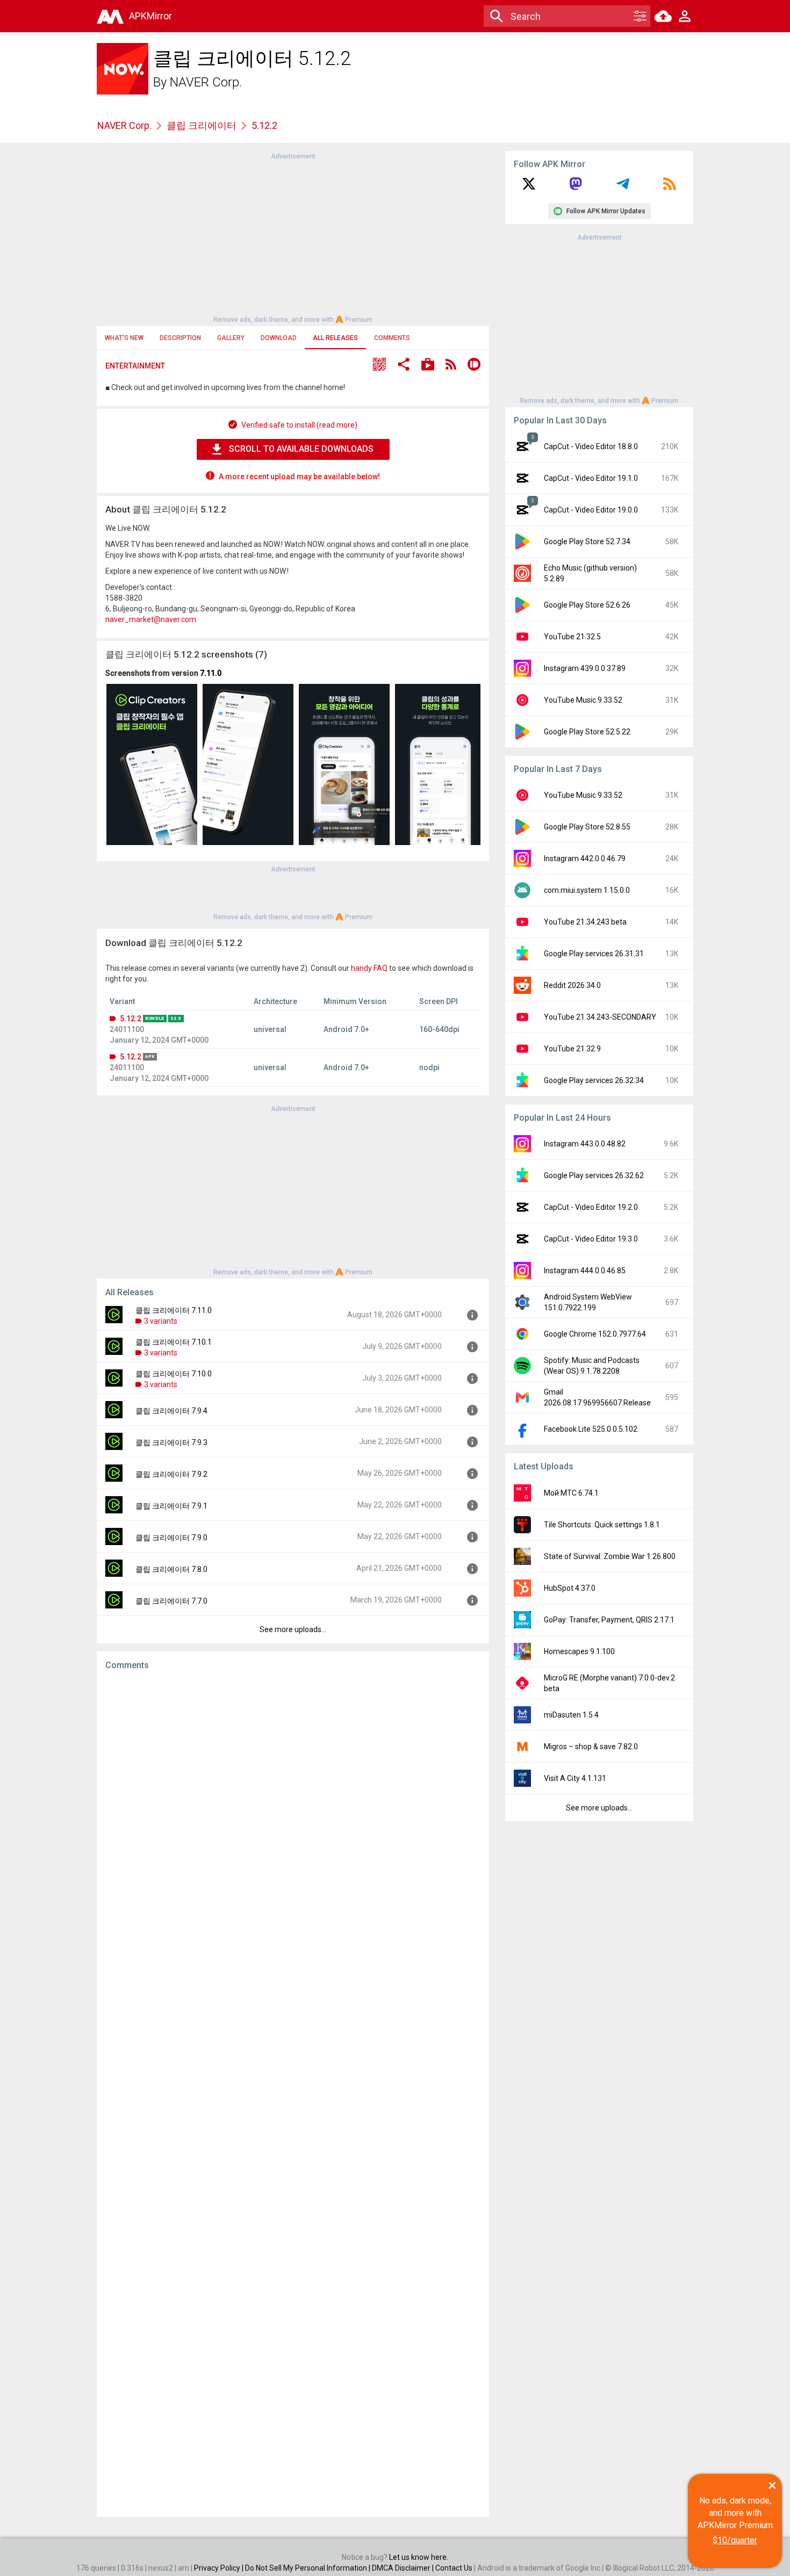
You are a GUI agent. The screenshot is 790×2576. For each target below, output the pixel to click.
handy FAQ (369, 968)
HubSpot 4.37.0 (570, 1588)
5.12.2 (131, 1019)
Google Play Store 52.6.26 (587, 605)
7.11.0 (211, 673)
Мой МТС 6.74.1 (571, 1493)
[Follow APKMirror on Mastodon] (576, 187)
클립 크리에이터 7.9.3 (171, 1442)
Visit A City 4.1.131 (575, 1778)
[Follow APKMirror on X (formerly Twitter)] (529, 187)
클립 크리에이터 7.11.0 (174, 1310)
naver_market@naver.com (151, 619)
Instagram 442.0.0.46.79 (585, 858)
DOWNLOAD (279, 338)
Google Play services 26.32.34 (594, 1080)
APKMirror (150, 16)
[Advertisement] (293, 237)
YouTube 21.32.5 (572, 637)
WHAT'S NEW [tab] (124, 338)
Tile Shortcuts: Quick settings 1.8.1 (602, 1525)
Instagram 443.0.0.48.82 (585, 1144)
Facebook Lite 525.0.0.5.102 (591, 1429)
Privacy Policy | (220, 2568)
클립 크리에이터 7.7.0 (171, 1601)
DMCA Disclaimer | (404, 2568)
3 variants (161, 1321)
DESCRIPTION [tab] (180, 338)
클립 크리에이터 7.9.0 (171, 1538)
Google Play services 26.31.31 (594, 954)
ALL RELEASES (335, 338)
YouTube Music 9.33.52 (583, 700)
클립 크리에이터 (202, 125)
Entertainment (135, 366)
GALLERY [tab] (231, 338)
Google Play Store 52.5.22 (587, 732)
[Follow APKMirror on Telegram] (623, 187)
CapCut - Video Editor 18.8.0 (591, 446)
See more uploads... (293, 1629)
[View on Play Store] (428, 366)
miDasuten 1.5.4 (571, 1715)
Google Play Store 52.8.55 (587, 827)
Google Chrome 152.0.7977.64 (595, 1334)
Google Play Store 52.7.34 (587, 542)
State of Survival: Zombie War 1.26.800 (610, 1556)
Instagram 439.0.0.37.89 (585, 668)
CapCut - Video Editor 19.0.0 (591, 510)
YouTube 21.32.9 (572, 1049)
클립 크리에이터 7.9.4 (171, 1411)
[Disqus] (293, 2094)
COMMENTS (392, 338)
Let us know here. (419, 2557)
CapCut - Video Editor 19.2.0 (591, 1207)
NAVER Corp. (206, 82)
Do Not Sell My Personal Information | (308, 2568)
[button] (379, 366)
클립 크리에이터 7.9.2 (171, 1474)
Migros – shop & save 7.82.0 (591, 1747)
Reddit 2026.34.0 (572, 985)
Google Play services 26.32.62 (594, 1175)
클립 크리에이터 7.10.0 (174, 1374)
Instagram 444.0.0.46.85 (585, 1271)
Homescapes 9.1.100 (579, 1651)
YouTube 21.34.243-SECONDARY (600, 1017)
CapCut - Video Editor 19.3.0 (591, 1239)
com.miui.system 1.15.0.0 (587, 890)
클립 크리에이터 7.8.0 (171, 1569)
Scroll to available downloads (301, 449)
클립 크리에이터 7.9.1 (171, 1506)
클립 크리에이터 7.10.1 (174, 1342)
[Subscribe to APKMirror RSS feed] (670, 187)
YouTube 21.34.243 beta (585, 922)
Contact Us (454, 2568)
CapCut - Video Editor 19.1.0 (591, 478)
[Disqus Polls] (293, 1814)
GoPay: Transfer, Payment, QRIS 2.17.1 (609, 1620)
